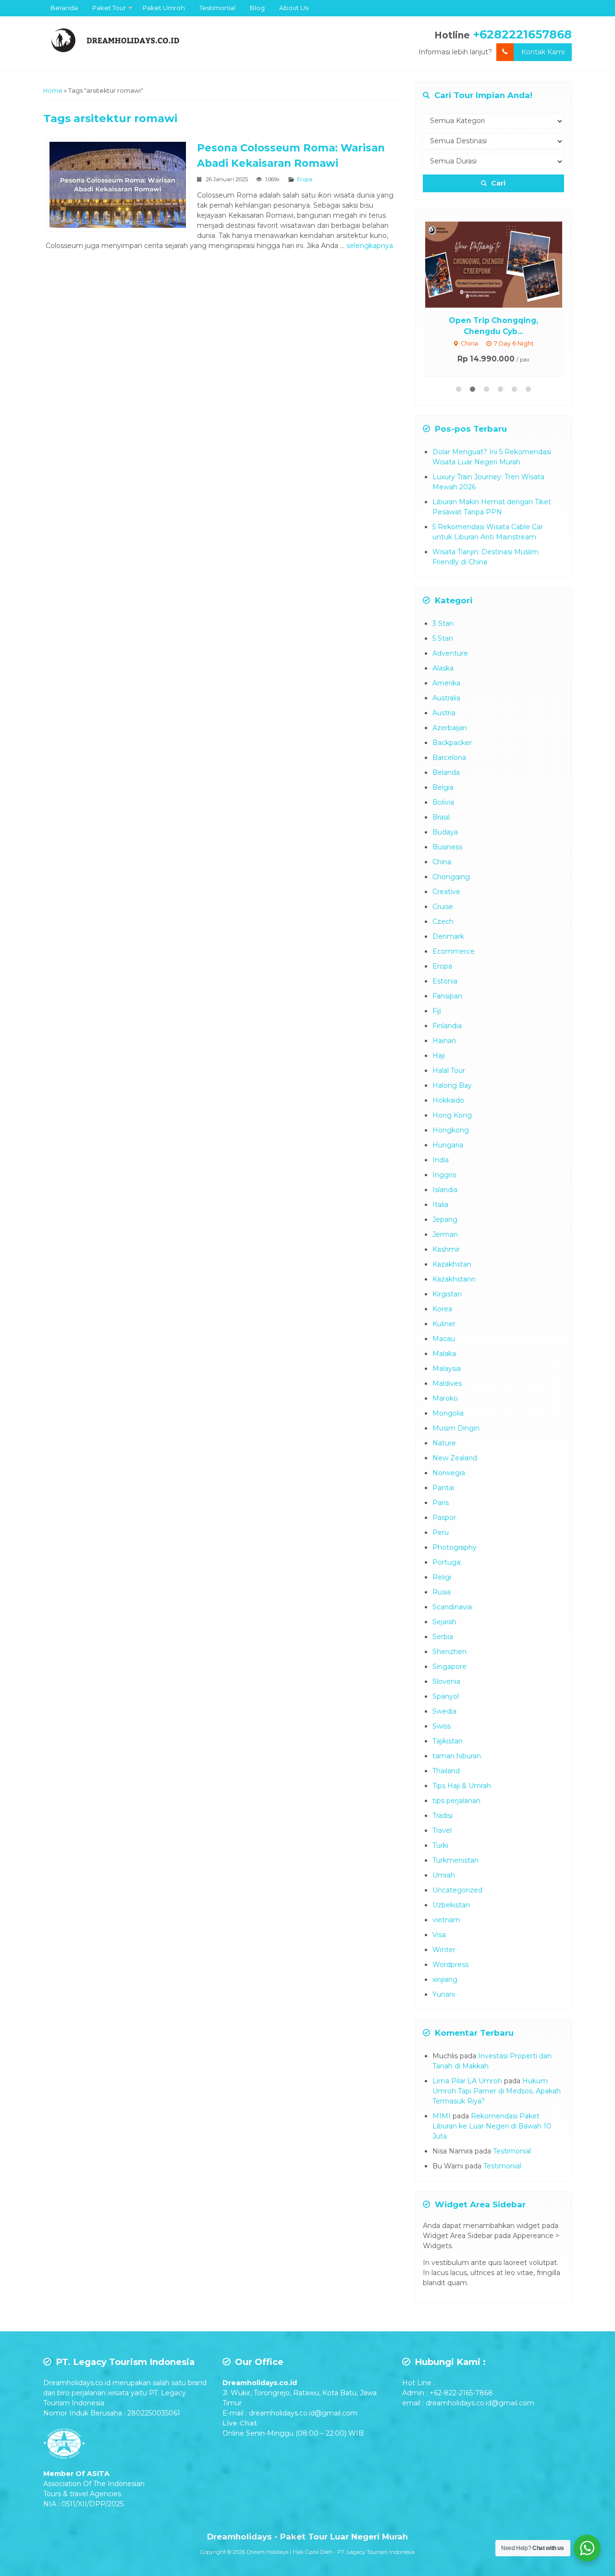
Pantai (443, 1488)
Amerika (446, 683)
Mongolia (448, 1413)
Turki (440, 1845)
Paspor (444, 1518)
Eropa (305, 179)
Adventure (450, 653)
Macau (444, 1339)
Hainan (444, 1041)
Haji (439, 1056)
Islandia (445, 1190)
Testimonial (217, 8)
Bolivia (443, 802)
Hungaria (448, 1145)
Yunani (444, 1994)
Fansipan (447, 996)
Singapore (449, 1667)
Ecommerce (454, 951)
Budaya (445, 832)
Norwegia (449, 1473)
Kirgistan (447, 1294)
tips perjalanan (456, 1801)
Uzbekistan (451, 1905)
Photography (455, 1547)
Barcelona (449, 758)
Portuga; (447, 1562)
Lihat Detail (503, 264)
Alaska (443, 668)
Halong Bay (452, 1085)
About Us (294, 8)
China (442, 862)
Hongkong (451, 1130)
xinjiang (445, 1979)
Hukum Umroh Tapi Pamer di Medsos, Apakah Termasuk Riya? (497, 2091)
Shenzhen (449, 1652)
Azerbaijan (450, 728)
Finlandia (447, 1026)
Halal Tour (449, 1070)
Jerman (445, 1234)
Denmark (448, 936)
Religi (442, 1577)
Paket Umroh (164, 8)
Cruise (443, 907)
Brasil (441, 817)
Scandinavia (452, 1607)
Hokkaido (448, 1100)
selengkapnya (370, 246)
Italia (440, 1205)
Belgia (443, 787)
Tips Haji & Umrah (462, 1786)
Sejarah (444, 1622)
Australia (446, 698)
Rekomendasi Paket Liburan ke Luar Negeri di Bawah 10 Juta (492, 2126)
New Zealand (455, 1458)
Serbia (443, 1637)
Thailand (446, 1771)
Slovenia (446, 1681)
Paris (441, 1503)
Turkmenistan (455, 1860)
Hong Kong (452, 1115)
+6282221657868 (523, 34)
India (441, 1160)
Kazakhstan (452, 1264)
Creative (446, 892)
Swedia (444, 1711)
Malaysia (447, 1369)
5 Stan (443, 638)
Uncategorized (457, 1890)
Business (447, 847)
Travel (442, 1830)
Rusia (442, 1592)
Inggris (444, 1175)
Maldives (447, 1383)
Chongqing (451, 877)
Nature (444, 1443)
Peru (441, 1532)
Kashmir (446, 1249)
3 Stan (443, 623)
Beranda (64, 8)
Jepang (445, 1220)
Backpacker (452, 743)
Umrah (444, 1875)
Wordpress (450, 1965)
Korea (442, 1309)
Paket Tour (109, 8)
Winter (444, 1950)
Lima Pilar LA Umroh (467, 2081)
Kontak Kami (543, 52)
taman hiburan (457, 1756)
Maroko (445, 1398)
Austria (444, 713)
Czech (443, 921)
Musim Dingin (456, 1428)
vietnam (446, 1920)
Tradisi (443, 1816)
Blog (257, 8)
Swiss (442, 1726)
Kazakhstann (454, 1279)
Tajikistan (448, 1741)
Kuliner (444, 1324)
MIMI (442, 2116)
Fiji (437, 1011)
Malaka (444, 1354)
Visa (439, 1935)
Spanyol (446, 1696)
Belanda (446, 772)
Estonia (445, 981)
